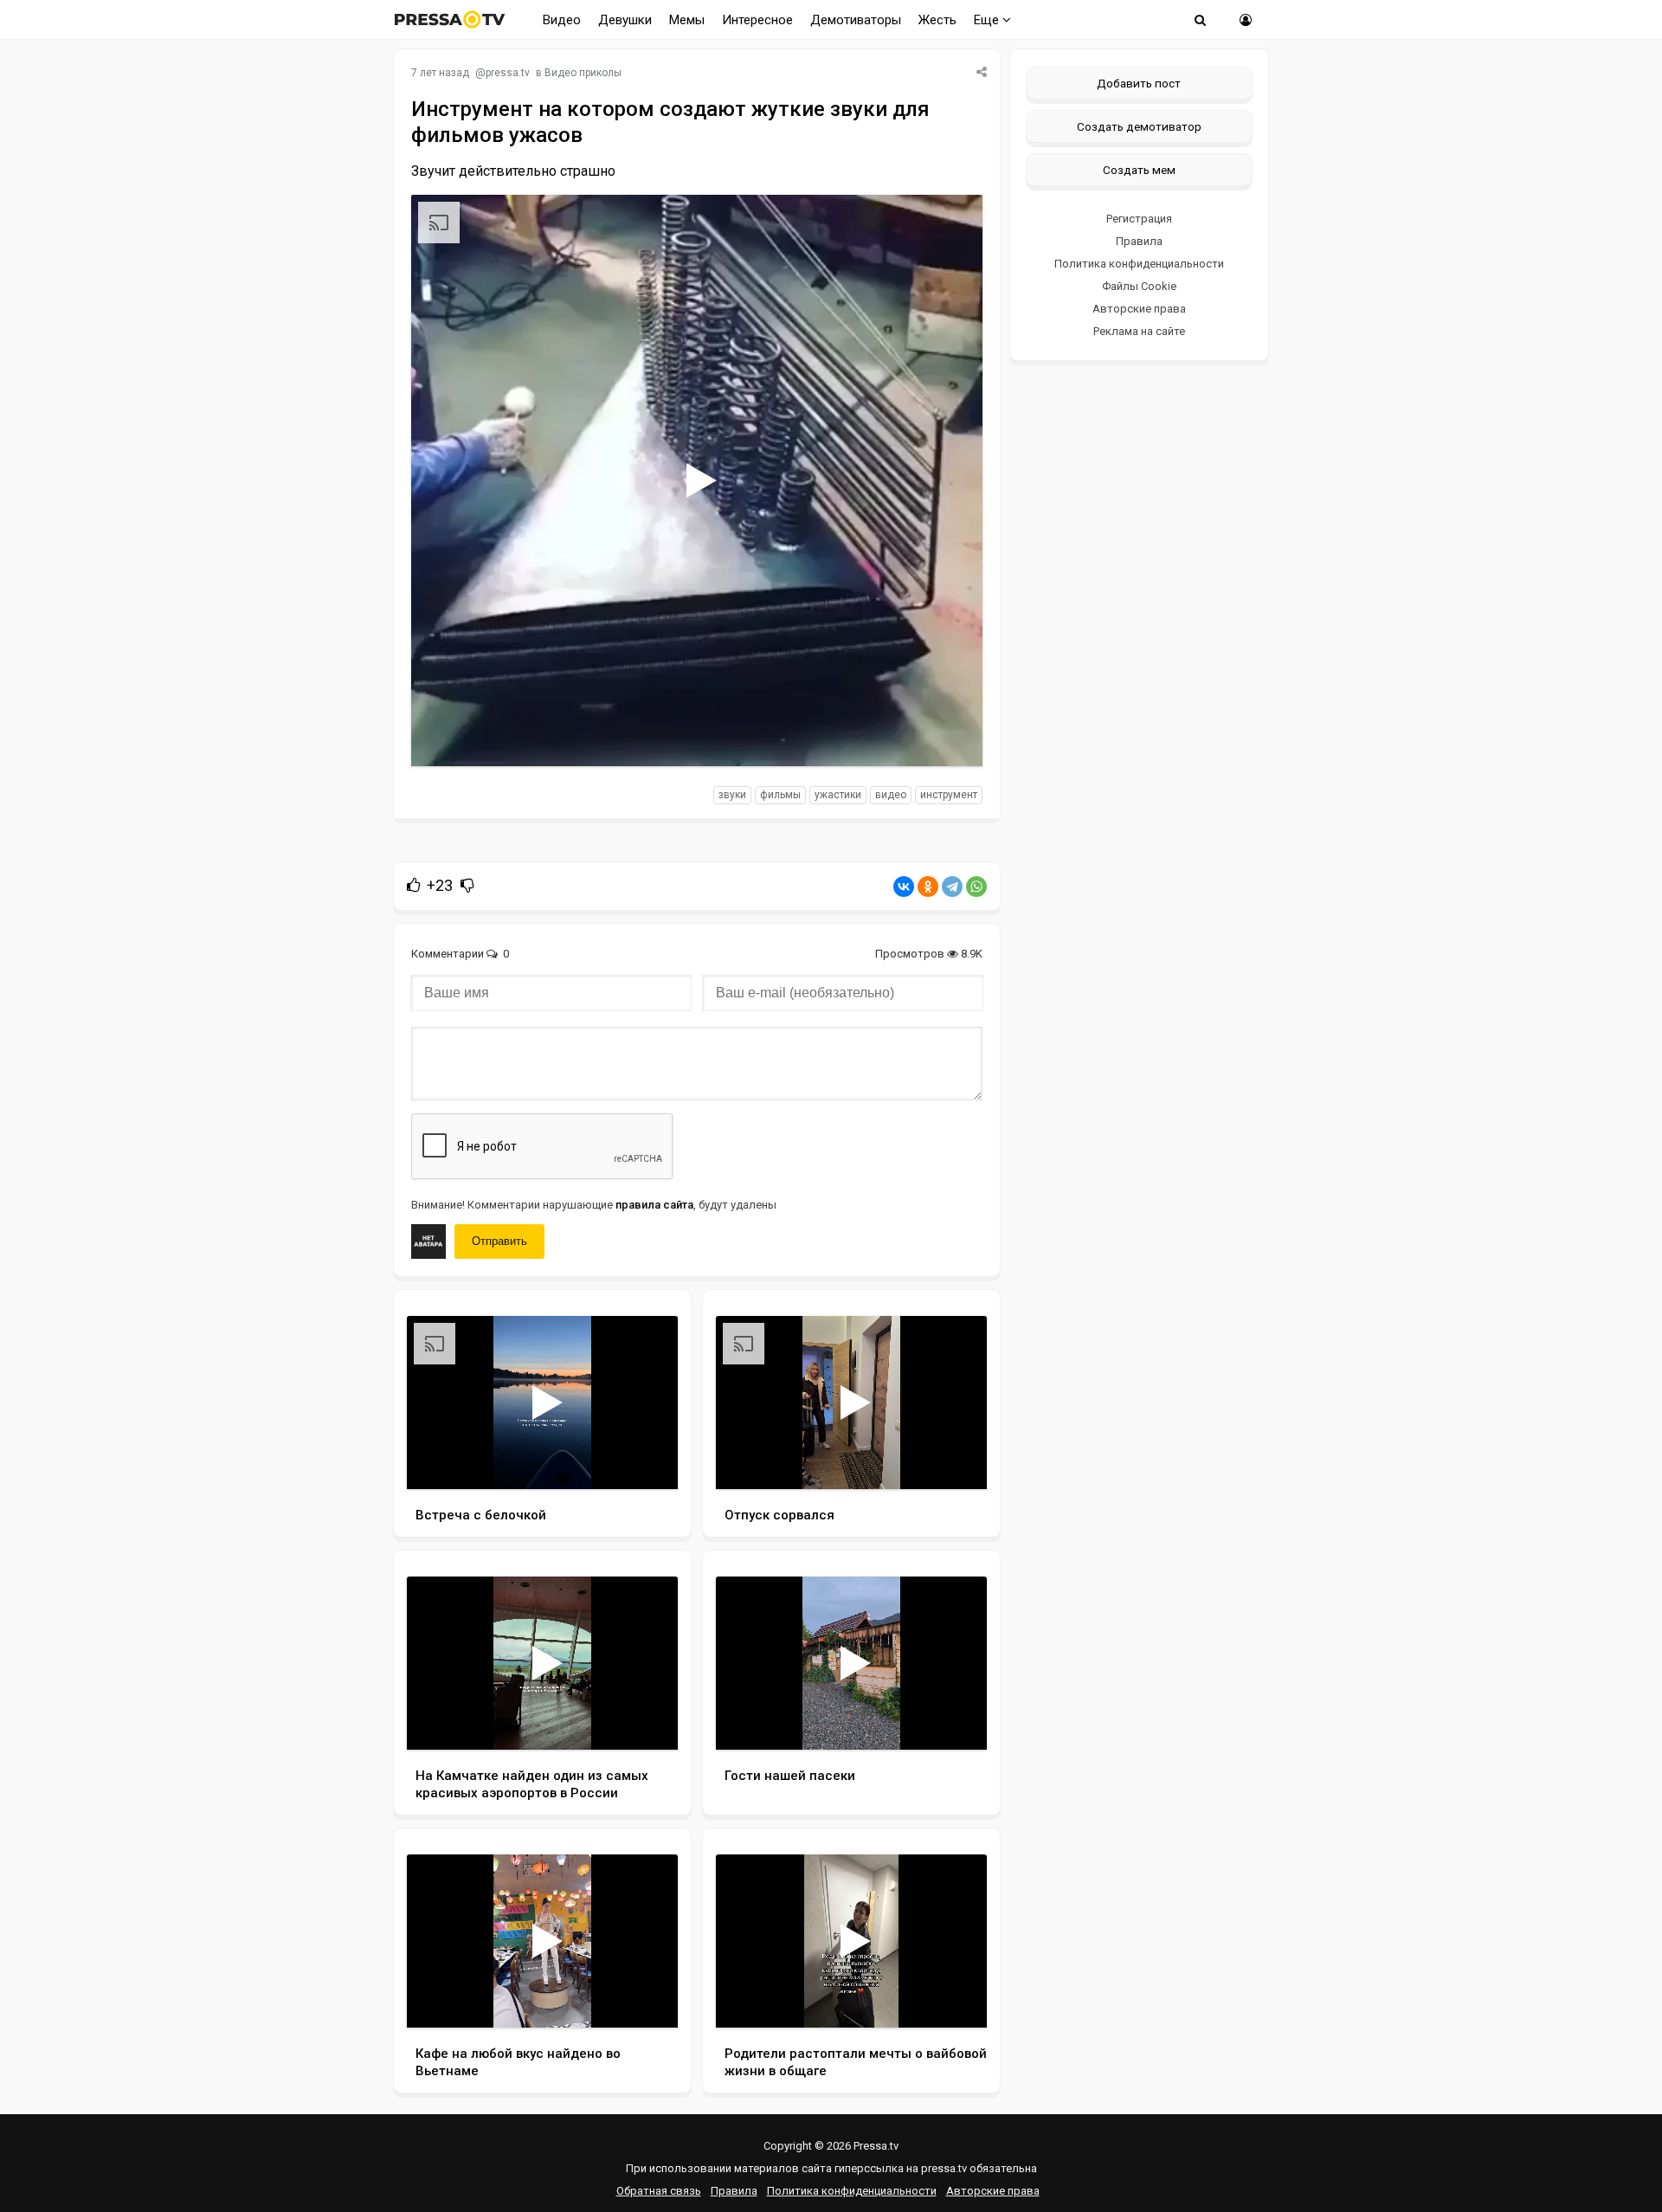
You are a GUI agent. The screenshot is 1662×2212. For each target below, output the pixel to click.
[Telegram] (952, 887)
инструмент (949, 795)
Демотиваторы (856, 20)
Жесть (937, 20)
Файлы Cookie (1139, 286)
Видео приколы (583, 73)
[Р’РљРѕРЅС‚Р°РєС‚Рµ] (904, 887)
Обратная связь (659, 2191)
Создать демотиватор (1139, 126)
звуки (732, 795)
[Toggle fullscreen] (949, 737)
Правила (1139, 241)
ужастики (838, 795)
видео (891, 795)
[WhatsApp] (976, 887)
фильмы (780, 795)
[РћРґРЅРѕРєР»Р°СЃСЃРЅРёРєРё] (928, 887)
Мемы (687, 20)
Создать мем (1139, 170)
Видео (562, 20)
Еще (988, 20)
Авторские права (1139, 309)
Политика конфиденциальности (1139, 264)
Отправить (499, 1241)
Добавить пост (1139, 83)
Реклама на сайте (1139, 331)
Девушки (625, 20)
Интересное (757, 20)
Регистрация (1139, 219)
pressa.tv (508, 73)
